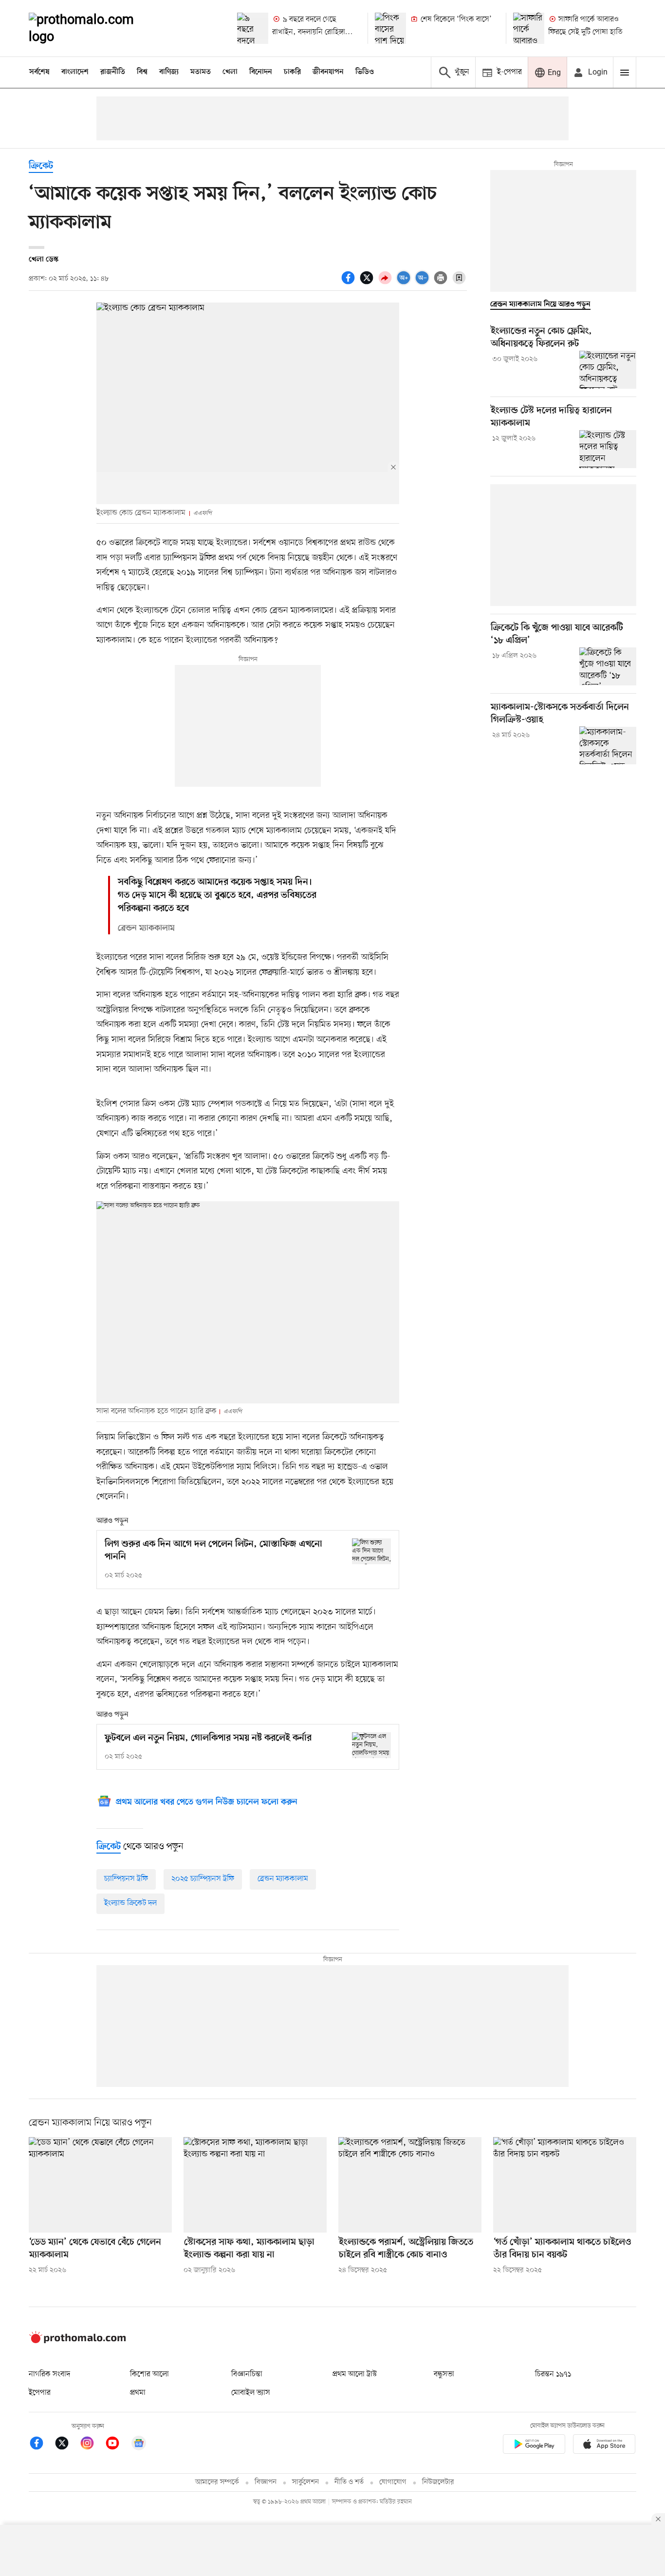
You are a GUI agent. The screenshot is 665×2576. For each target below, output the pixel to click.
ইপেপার (40, 2393)
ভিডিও (365, 72)
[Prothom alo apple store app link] (604, 2446)
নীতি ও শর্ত (349, 2482)
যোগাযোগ (393, 2482)
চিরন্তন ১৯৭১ (553, 2374)
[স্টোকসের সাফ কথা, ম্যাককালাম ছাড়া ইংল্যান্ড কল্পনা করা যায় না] (255, 2185)
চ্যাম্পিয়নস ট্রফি (126, 1879)
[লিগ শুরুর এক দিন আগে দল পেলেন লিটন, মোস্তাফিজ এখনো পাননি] (371, 1551)
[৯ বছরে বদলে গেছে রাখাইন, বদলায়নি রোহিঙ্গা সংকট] (253, 28)
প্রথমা (138, 2393)
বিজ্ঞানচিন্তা (247, 2374)
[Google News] (139, 2445)
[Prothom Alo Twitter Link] (67, 2445)
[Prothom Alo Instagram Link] (92, 2445)
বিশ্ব (142, 72)
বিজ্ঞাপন (266, 2482)
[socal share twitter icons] (368, 283)
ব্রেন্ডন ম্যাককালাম (283, 1879)
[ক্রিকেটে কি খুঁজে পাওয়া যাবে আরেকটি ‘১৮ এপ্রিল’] (608, 666)
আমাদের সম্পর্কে (217, 2482)
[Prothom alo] (94, 28)
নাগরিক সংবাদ (49, 2374)
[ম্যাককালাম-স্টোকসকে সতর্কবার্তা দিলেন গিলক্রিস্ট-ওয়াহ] (608, 745)
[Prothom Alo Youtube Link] (117, 2445)
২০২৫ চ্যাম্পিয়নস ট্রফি (203, 1879)
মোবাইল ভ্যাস (251, 2393)
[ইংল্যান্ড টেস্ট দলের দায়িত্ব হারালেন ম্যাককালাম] (608, 449)
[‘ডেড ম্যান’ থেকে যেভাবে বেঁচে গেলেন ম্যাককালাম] (100, 2185)
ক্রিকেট (41, 166)
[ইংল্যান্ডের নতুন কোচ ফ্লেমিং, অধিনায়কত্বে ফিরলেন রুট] (608, 370)
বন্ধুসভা (444, 2374)
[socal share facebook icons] (350, 283)
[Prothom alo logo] (77, 2341)
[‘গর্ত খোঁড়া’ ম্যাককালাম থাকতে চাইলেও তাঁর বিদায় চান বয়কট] (565, 2185)
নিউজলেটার (438, 2482)
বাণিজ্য (169, 72)
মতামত (201, 72)
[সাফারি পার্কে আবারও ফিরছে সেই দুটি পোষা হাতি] (529, 28)
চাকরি (292, 72)
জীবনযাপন (328, 72)
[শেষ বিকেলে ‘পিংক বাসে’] (390, 28)
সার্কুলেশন (305, 2482)
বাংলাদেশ (75, 72)
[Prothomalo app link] (534, 2446)
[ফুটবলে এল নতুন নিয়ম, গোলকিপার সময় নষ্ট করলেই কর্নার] (371, 1745)
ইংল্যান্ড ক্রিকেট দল (130, 1903)
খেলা (230, 72)
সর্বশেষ (39, 72)
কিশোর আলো (149, 2374)
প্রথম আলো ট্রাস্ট (355, 2374)
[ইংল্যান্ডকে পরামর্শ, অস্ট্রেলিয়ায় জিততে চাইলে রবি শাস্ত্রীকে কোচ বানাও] (410, 2185)
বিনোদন (261, 72)
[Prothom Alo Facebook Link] (41, 2445)
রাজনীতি (113, 72)
